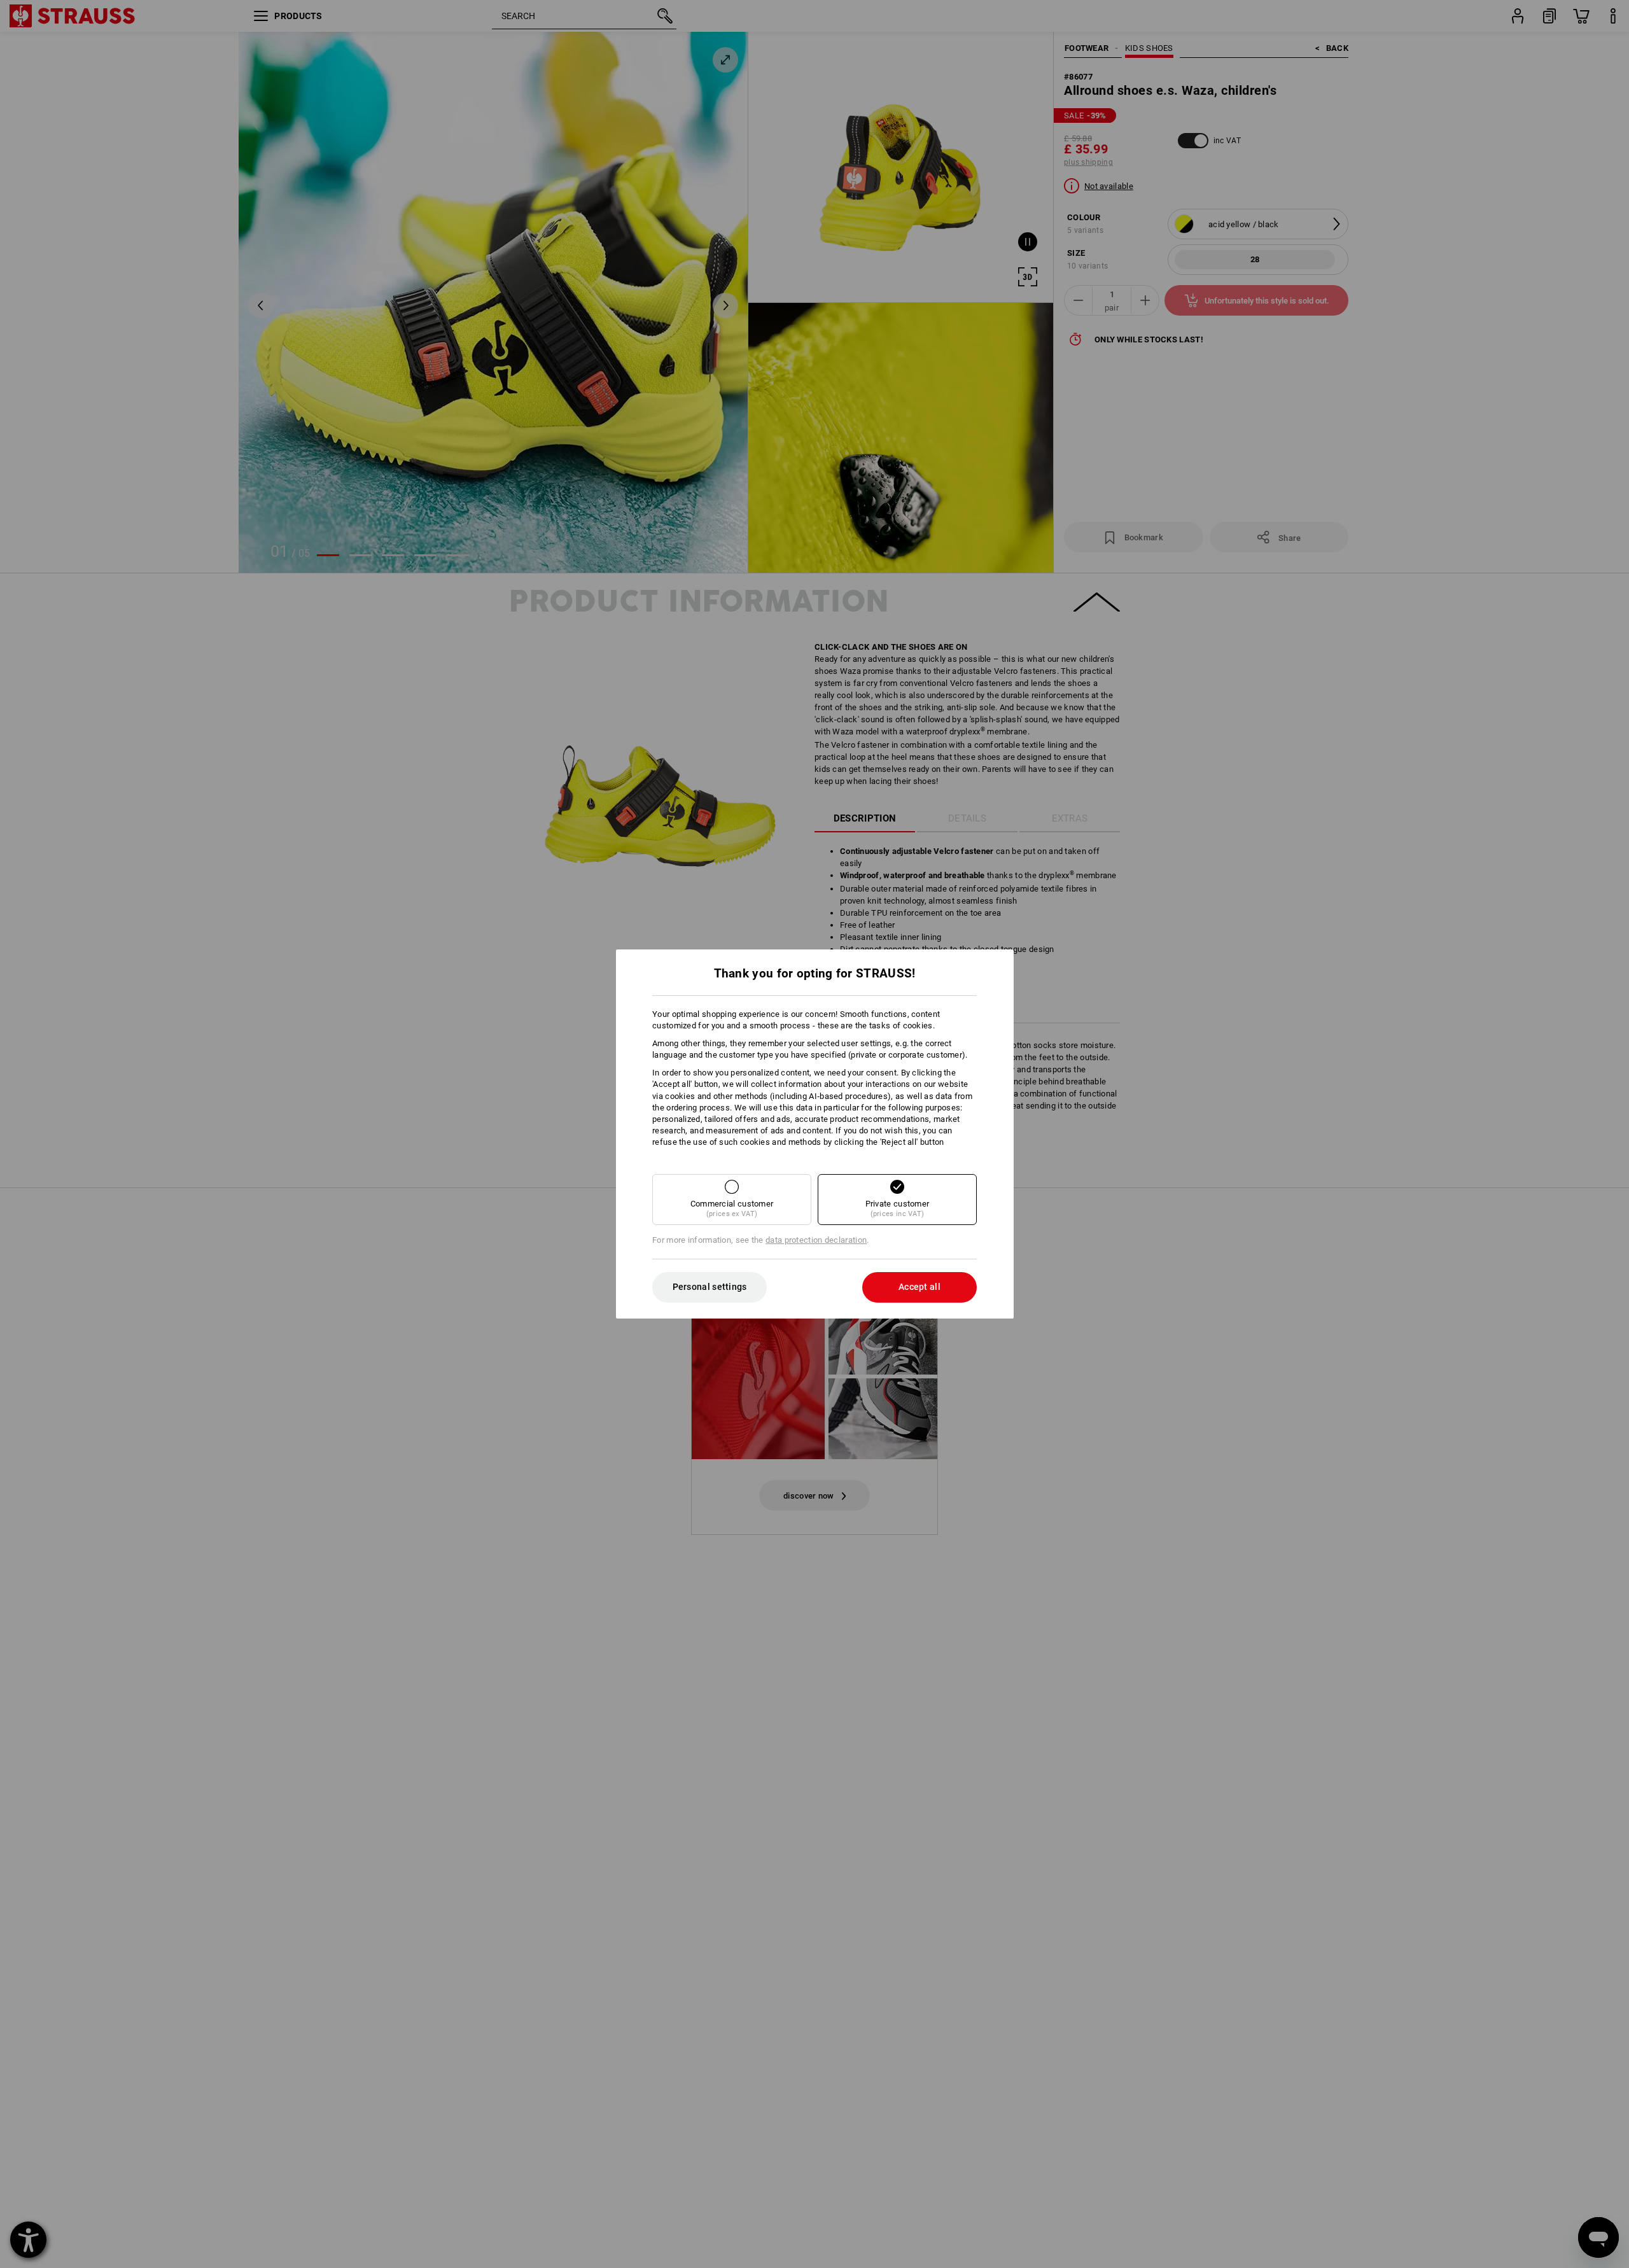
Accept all (919, 1287)
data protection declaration (816, 1240)
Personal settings (710, 1287)
